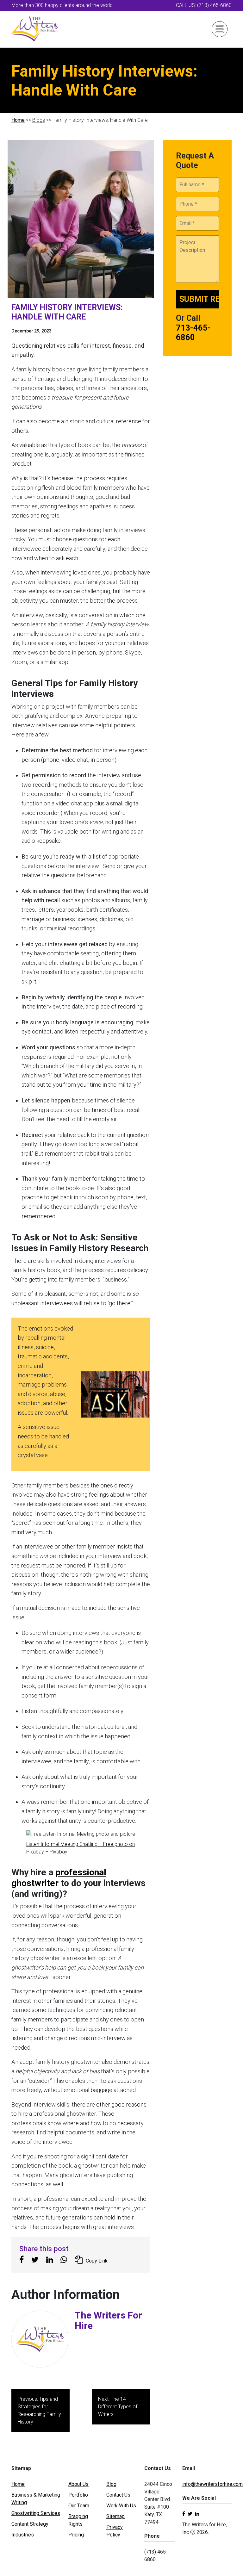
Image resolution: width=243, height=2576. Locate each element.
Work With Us (121, 2506)
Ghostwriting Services (36, 2513)
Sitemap (115, 2516)
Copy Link (97, 2261)
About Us (78, 2484)
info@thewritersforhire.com (212, 2484)
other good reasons (121, 2104)
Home (18, 120)
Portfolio (78, 2495)
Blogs (39, 120)
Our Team (79, 2506)
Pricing (76, 2535)
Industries (23, 2535)
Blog (111, 2484)
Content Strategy (30, 2524)
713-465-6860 (193, 332)
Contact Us (118, 2495)
